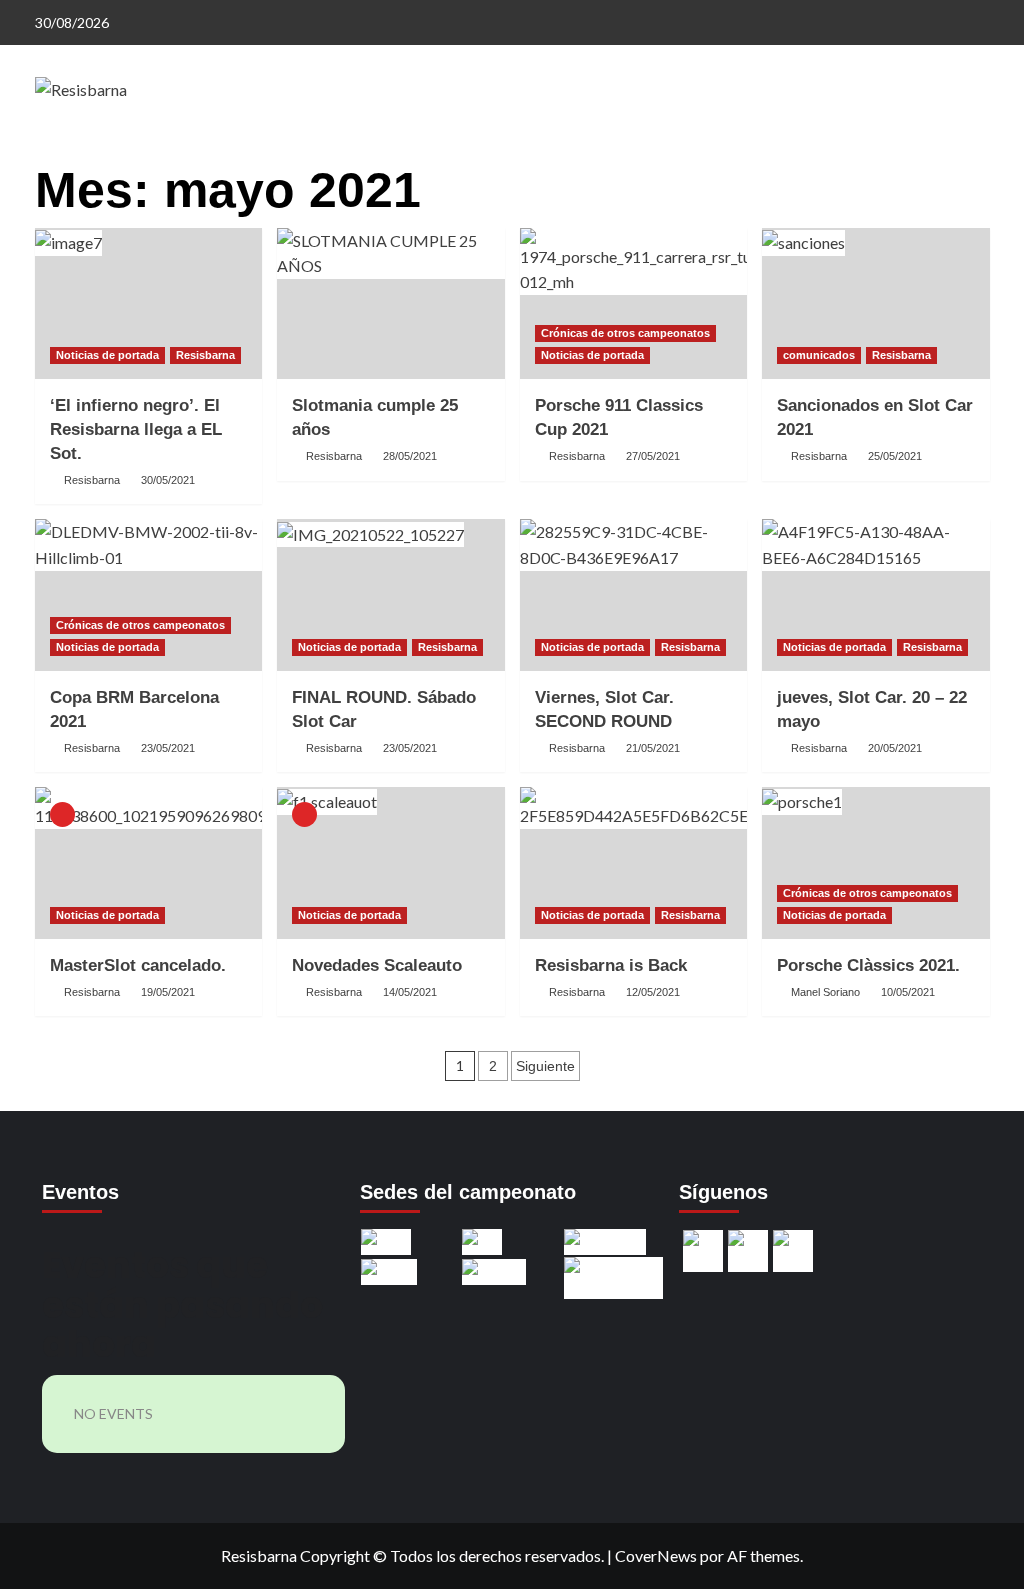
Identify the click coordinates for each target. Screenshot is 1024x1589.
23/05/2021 (168, 748)
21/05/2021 (653, 748)
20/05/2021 (895, 748)
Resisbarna (205, 355)
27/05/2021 (653, 456)
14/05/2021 (410, 992)
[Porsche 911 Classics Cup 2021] (634, 304)
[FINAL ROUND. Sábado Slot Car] (391, 595)
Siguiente (545, 1066)
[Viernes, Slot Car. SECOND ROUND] (634, 595)
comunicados (819, 355)
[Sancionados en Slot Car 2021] (876, 304)
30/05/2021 (168, 480)
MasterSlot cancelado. (138, 965)
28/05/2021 (410, 456)
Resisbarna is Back (611, 965)
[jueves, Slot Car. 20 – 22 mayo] (876, 595)
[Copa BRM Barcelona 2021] (149, 595)
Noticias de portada (107, 355)
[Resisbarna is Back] (634, 863)
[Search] (977, 157)
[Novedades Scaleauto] (391, 863)
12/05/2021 (653, 992)
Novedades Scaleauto (377, 965)
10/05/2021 (908, 992)
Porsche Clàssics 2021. (868, 965)
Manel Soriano (825, 992)
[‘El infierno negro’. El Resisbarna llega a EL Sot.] (149, 304)
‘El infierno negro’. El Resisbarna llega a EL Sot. (136, 429)
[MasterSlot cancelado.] (149, 863)
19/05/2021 (168, 992)
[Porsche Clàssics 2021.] (876, 863)
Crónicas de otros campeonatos (625, 333)
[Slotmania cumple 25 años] (391, 304)
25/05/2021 (895, 456)
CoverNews (656, 1555)
